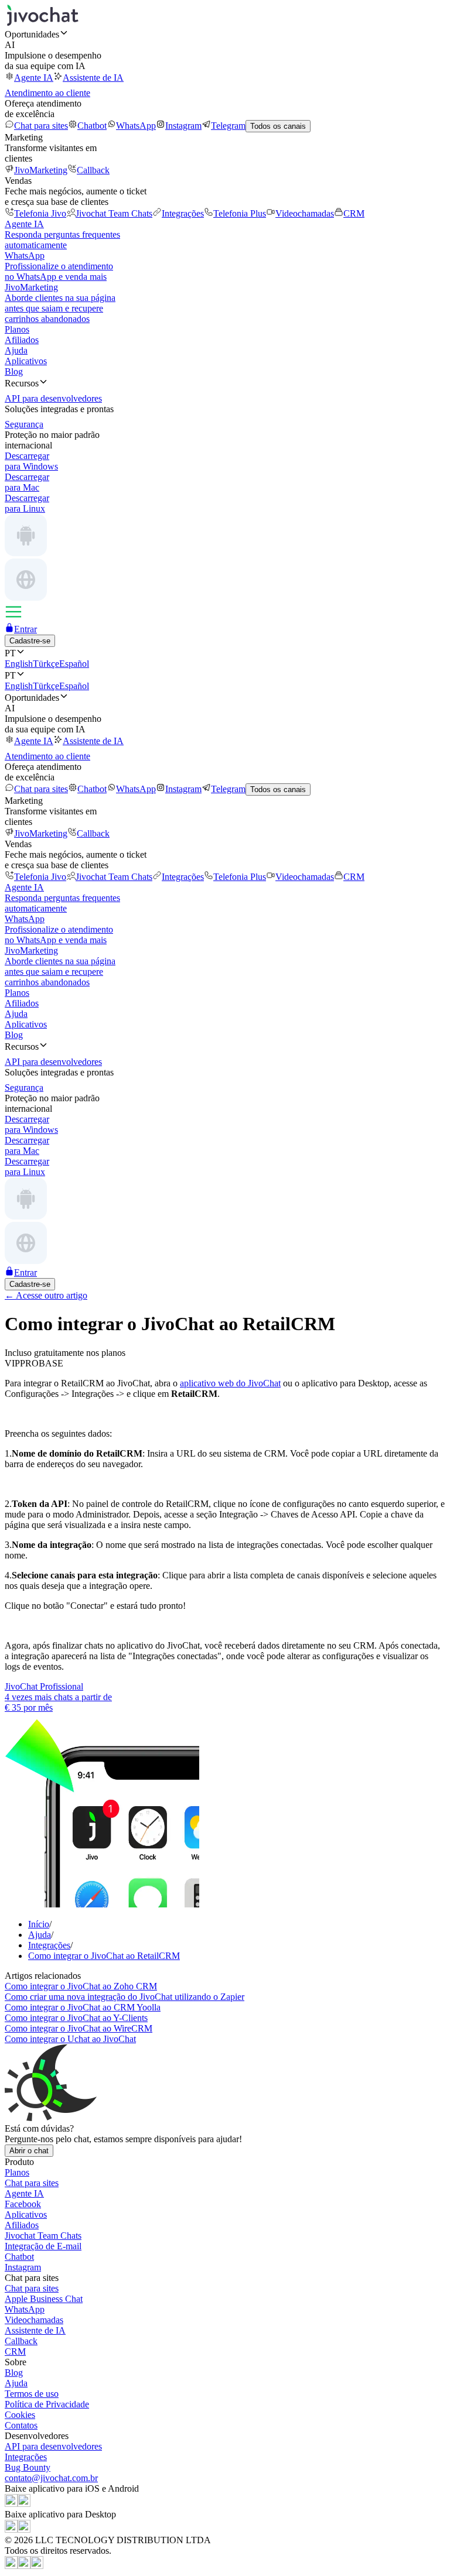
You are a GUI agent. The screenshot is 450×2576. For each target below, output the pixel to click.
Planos (17, 329)
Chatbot (92, 126)
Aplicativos (26, 361)
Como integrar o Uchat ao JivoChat (70, 2039)
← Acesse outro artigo (46, 1295)
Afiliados (22, 340)
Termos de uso (32, 2394)
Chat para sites (41, 126)
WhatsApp (136, 126)
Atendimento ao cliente (47, 93)
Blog (14, 371)
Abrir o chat (29, 2151)
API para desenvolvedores (53, 2446)
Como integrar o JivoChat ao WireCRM (79, 2028)
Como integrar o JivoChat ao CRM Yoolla (83, 2007)
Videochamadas (305, 213)
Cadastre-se (30, 641)
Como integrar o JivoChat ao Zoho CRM (81, 1986)
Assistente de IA (93, 78)
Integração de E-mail (43, 2246)
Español (74, 664)
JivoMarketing (41, 170)
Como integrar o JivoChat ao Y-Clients (76, 2018)
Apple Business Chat (44, 2299)
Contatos (21, 2425)
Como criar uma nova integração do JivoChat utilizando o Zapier (125, 1997)
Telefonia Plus (240, 213)
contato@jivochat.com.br (51, 2478)
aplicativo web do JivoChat (230, 1383)
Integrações (183, 213)
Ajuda (16, 350)
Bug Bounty (28, 2467)
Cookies (20, 2415)
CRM (354, 213)
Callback (93, 170)
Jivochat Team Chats (114, 213)
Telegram (228, 126)
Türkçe (46, 664)
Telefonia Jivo (40, 213)
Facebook (23, 2204)
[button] (225, 34)
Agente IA (34, 78)
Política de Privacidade (47, 2404)
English (19, 664)
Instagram (183, 126)
